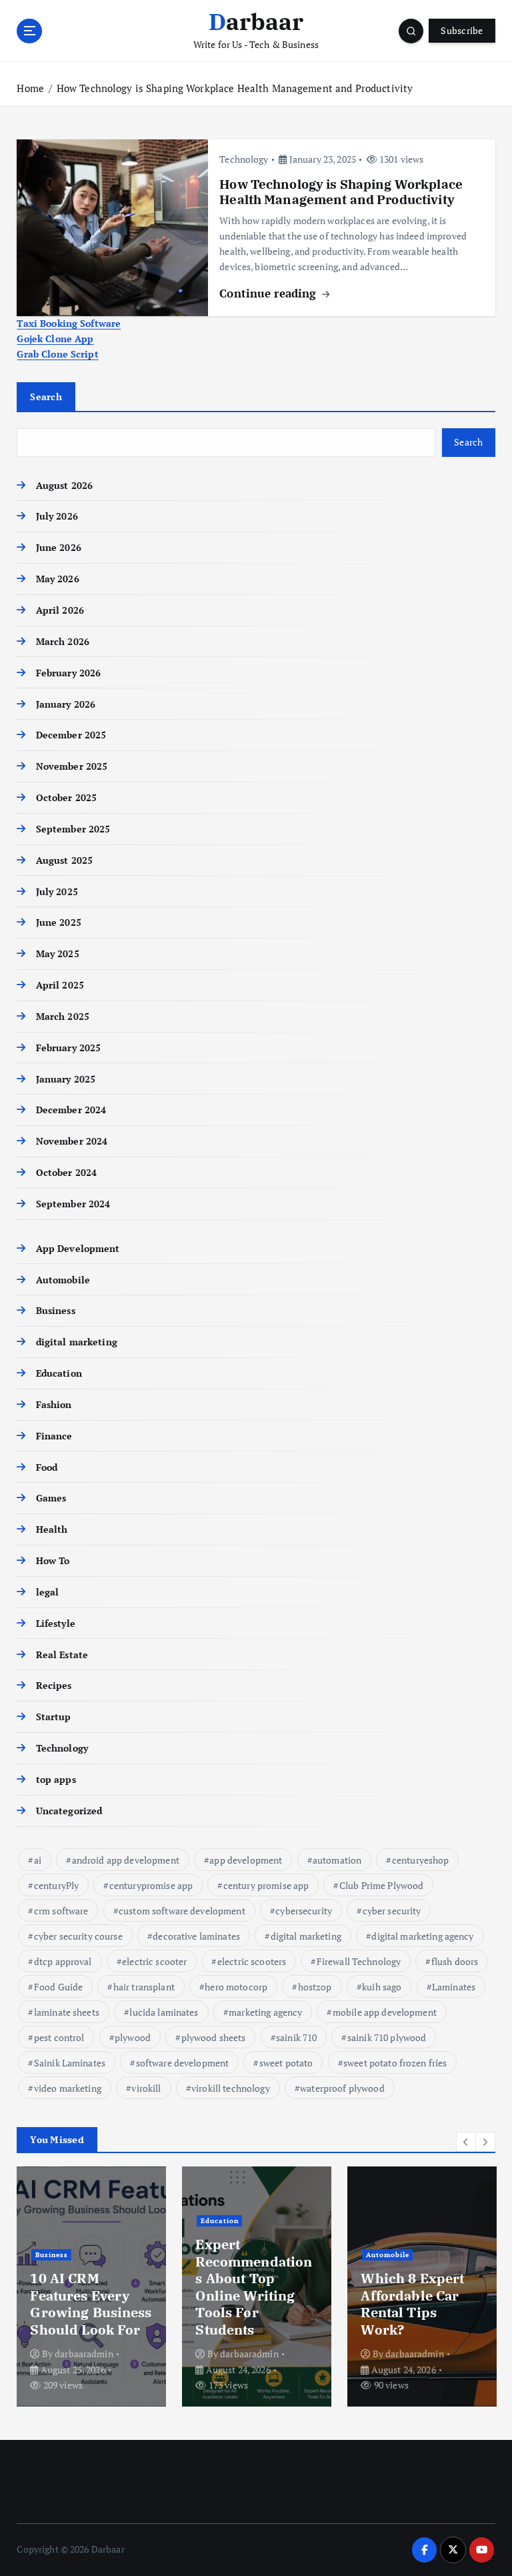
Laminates (454, 1987)
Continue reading (269, 293)
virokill (146, 2088)
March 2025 (63, 1017)
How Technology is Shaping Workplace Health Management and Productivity (236, 88)
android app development (126, 1860)
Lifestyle (55, 1624)
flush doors (455, 1961)
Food (47, 1467)
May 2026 (57, 579)
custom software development (182, 1911)
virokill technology (231, 2088)
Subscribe (462, 31)
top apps (56, 1780)
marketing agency (265, 2012)
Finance (54, 1436)
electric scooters (252, 1961)
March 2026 (63, 642)
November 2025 (72, 766)
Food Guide (58, 1987)
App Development (78, 1249)
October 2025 (66, 798)
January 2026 (66, 704)
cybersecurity (304, 1911)
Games (51, 1498)
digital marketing (76, 1342)
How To (53, 1561)
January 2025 (66, 1079)
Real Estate (62, 1655)
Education (59, 1373)
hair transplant (144, 1987)
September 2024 (73, 1204)
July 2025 (57, 892)
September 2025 (73, 829)
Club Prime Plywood (381, 1885)
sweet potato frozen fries (395, 2063)
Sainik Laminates (70, 2063)
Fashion (54, 1405)
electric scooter (154, 1961)
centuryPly (56, 1885)
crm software (61, 1911)
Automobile (63, 1280)
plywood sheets (214, 2037)
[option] (91, 2287)
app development (246, 1860)
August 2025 (64, 860)
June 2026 (58, 548)
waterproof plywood (342, 2088)
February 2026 (68, 673)
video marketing (68, 2088)
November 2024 (72, 1141)
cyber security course (78, 1936)
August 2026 (64, 486)
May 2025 (57, 954)
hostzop (315, 1987)
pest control (59, 2037)
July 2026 (57, 516)
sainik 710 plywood (387, 2037)
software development (183, 2063)
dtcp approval (63, 1961)
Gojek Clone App (55, 339)
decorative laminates (196, 1936)
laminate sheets (67, 2012)
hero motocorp (236, 1987)
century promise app (266, 1885)
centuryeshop (421, 1860)
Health (52, 1529)
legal (47, 1592)
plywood (133, 2037)
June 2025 (58, 922)
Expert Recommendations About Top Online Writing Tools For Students (254, 2287)
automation (337, 1860)
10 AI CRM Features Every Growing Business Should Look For (91, 2304)
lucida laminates (164, 2012)
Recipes (54, 1686)
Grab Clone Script (57, 354)
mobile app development (385, 2012)
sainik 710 (296, 2037)
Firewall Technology (359, 1961)
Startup (53, 1717)
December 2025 (71, 735)
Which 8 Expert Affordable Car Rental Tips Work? (412, 2304)
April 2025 (60, 985)
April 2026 (60, 610)
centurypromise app (151, 1885)
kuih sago (382, 1987)
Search (46, 397)
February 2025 (68, 1048)
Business (55, 1311)
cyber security (392, 1911)
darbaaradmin (84, 2354)
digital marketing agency (422, 1936)
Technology (244, 159)
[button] (466, 2142)
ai (38, 1860)
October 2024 (66, 1173)
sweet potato (286, 2063)
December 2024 (71, 1110)
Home (30, 88)
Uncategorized (69, 1811)
